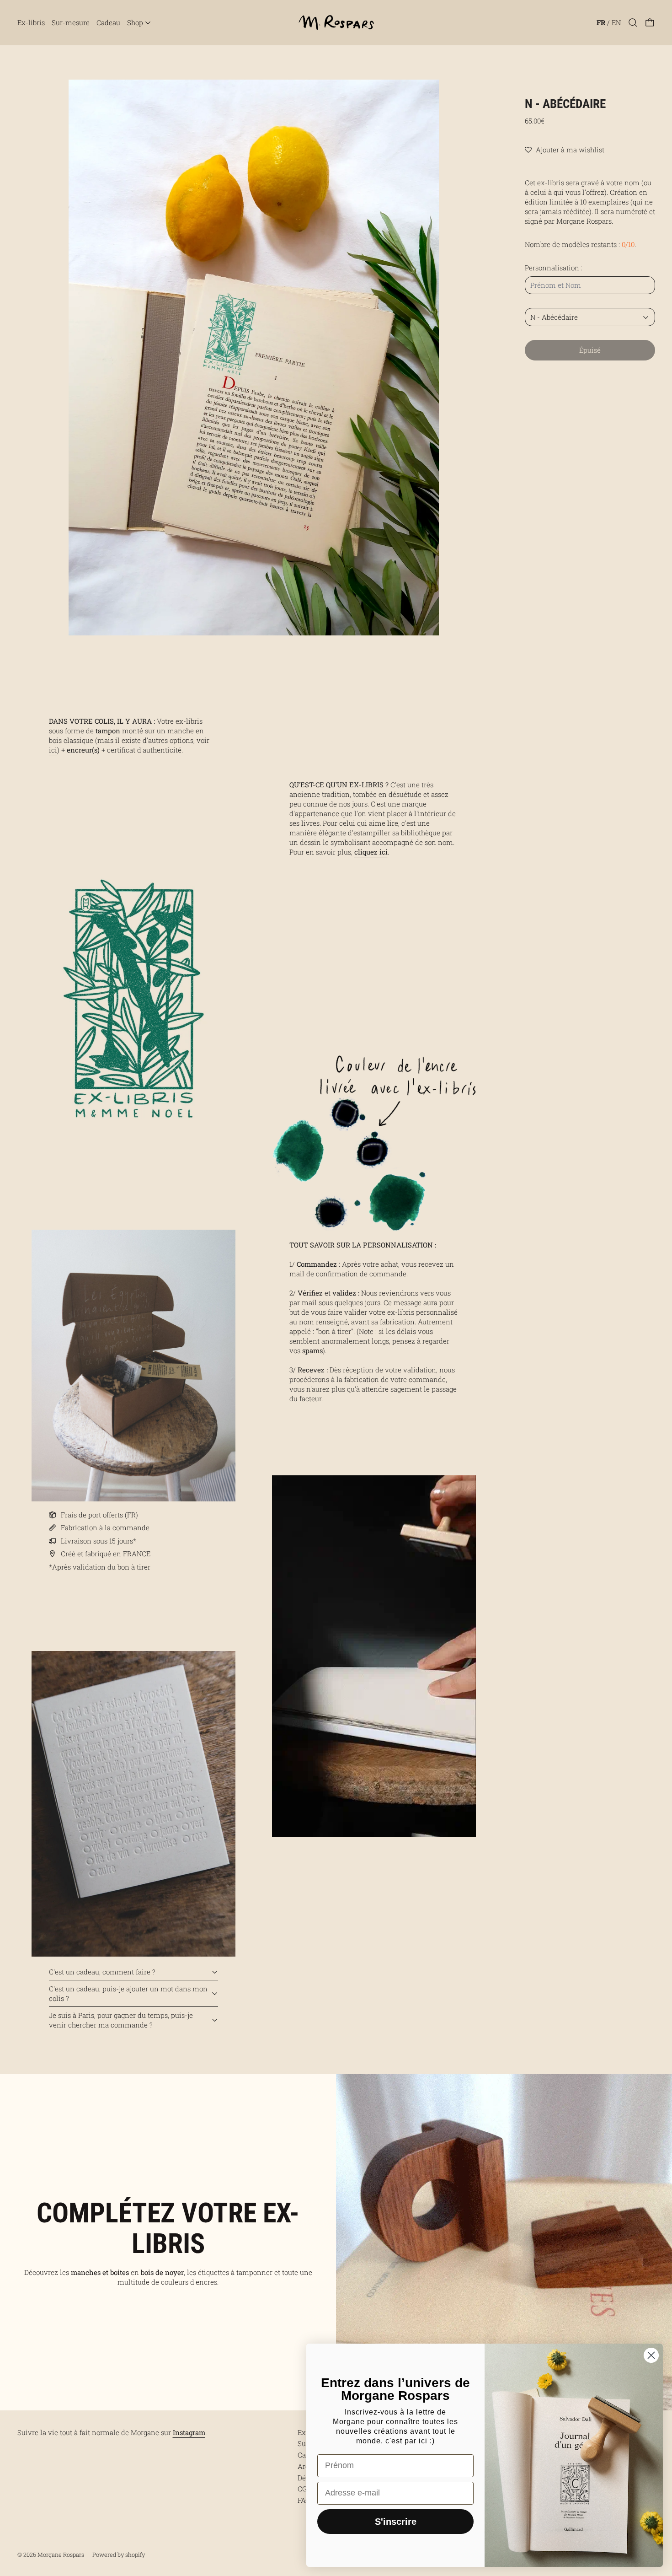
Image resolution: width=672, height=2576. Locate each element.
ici (53, 750)
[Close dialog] (651, 2355)
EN (616, 22)
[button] (633, 23)
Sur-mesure (71, 22)
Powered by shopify (119, 2554)
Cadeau (108, 22)
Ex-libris (31, 22)
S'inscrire (396, 2522)
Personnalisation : (554, 268)
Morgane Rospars (61, 2554)
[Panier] (650, 23)
